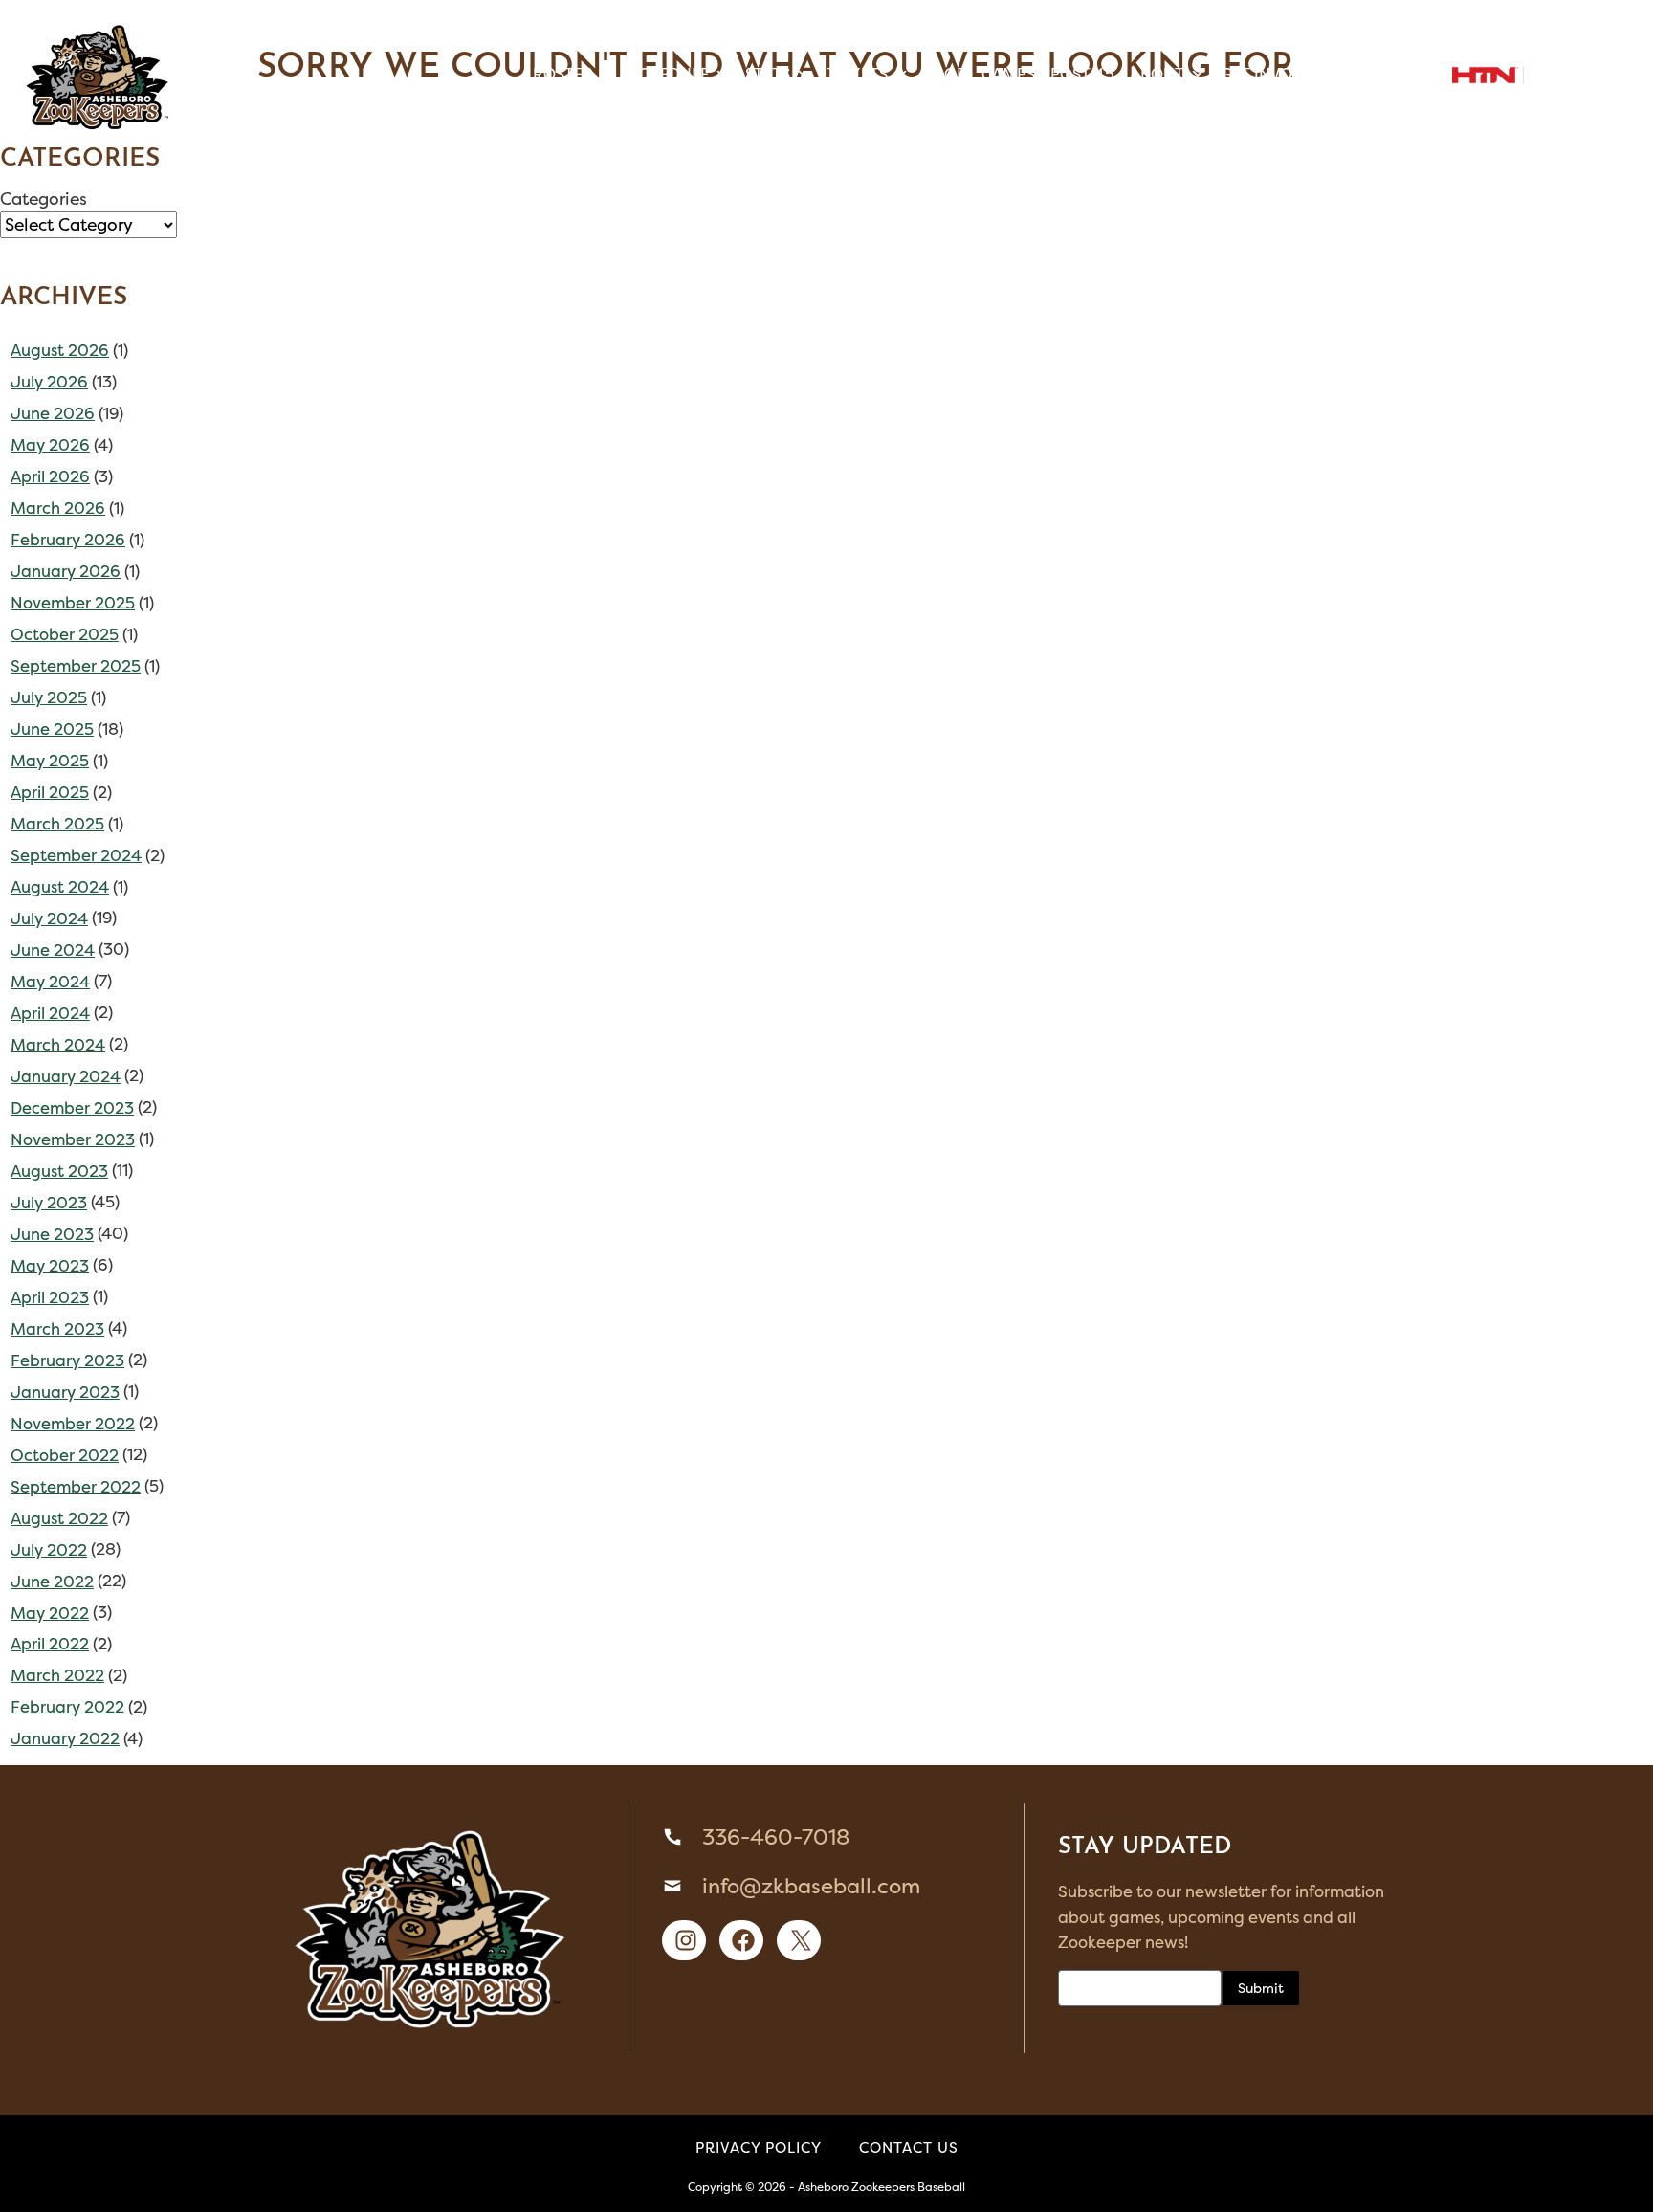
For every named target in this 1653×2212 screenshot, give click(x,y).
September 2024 (76, 855)
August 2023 (59, 1171)
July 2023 (49, 1203)
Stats (768, 74)
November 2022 (73, 1424)
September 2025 (76, 666)
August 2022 (59, 1518)
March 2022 (57, 1675)
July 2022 (49, 1550)
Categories (44, 199)
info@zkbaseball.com (811, 1886)
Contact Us (909, 2147)
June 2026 (53, 413)
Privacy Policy (759, 2147)
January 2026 (66, 571)
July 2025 (49, 697)
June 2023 (52, 1234)
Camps (1008, 74)
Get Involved (1275, 74)
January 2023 (65, 1392)
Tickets (857, 74)
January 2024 (66, 1076)
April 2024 (50, 1013)
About (1157, 74)
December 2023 (72, 1108)
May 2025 (50, 761)
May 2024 (50, 982)
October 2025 (65, 634)
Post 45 (1082, 74)
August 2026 (60, 350)
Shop (945, 74)
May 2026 (50, 445)
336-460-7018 (776, 1837)
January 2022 (65, 1738)
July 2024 (49, 918)
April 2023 (50, 1297)
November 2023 (73, 1139)
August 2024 (60, 887)
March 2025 (57, 824)
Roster (563, 74)
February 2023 (67, 1360)
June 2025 (52, 729)
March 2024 (58, 1045)
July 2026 (49, 382)
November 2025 (73, 603)
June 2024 (53, 950)
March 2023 (57, 1329)
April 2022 (50, 1644)
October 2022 (65, 1455)
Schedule (669, 74)
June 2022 (52, 1582)
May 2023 (50, 1266)
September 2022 (76, 1487)
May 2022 (50, 1613)
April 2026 (50, 476)
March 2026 (58, 508)
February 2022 (67, 1707)
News (1388, 74)
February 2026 (68, 540)
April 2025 (50, 792)
